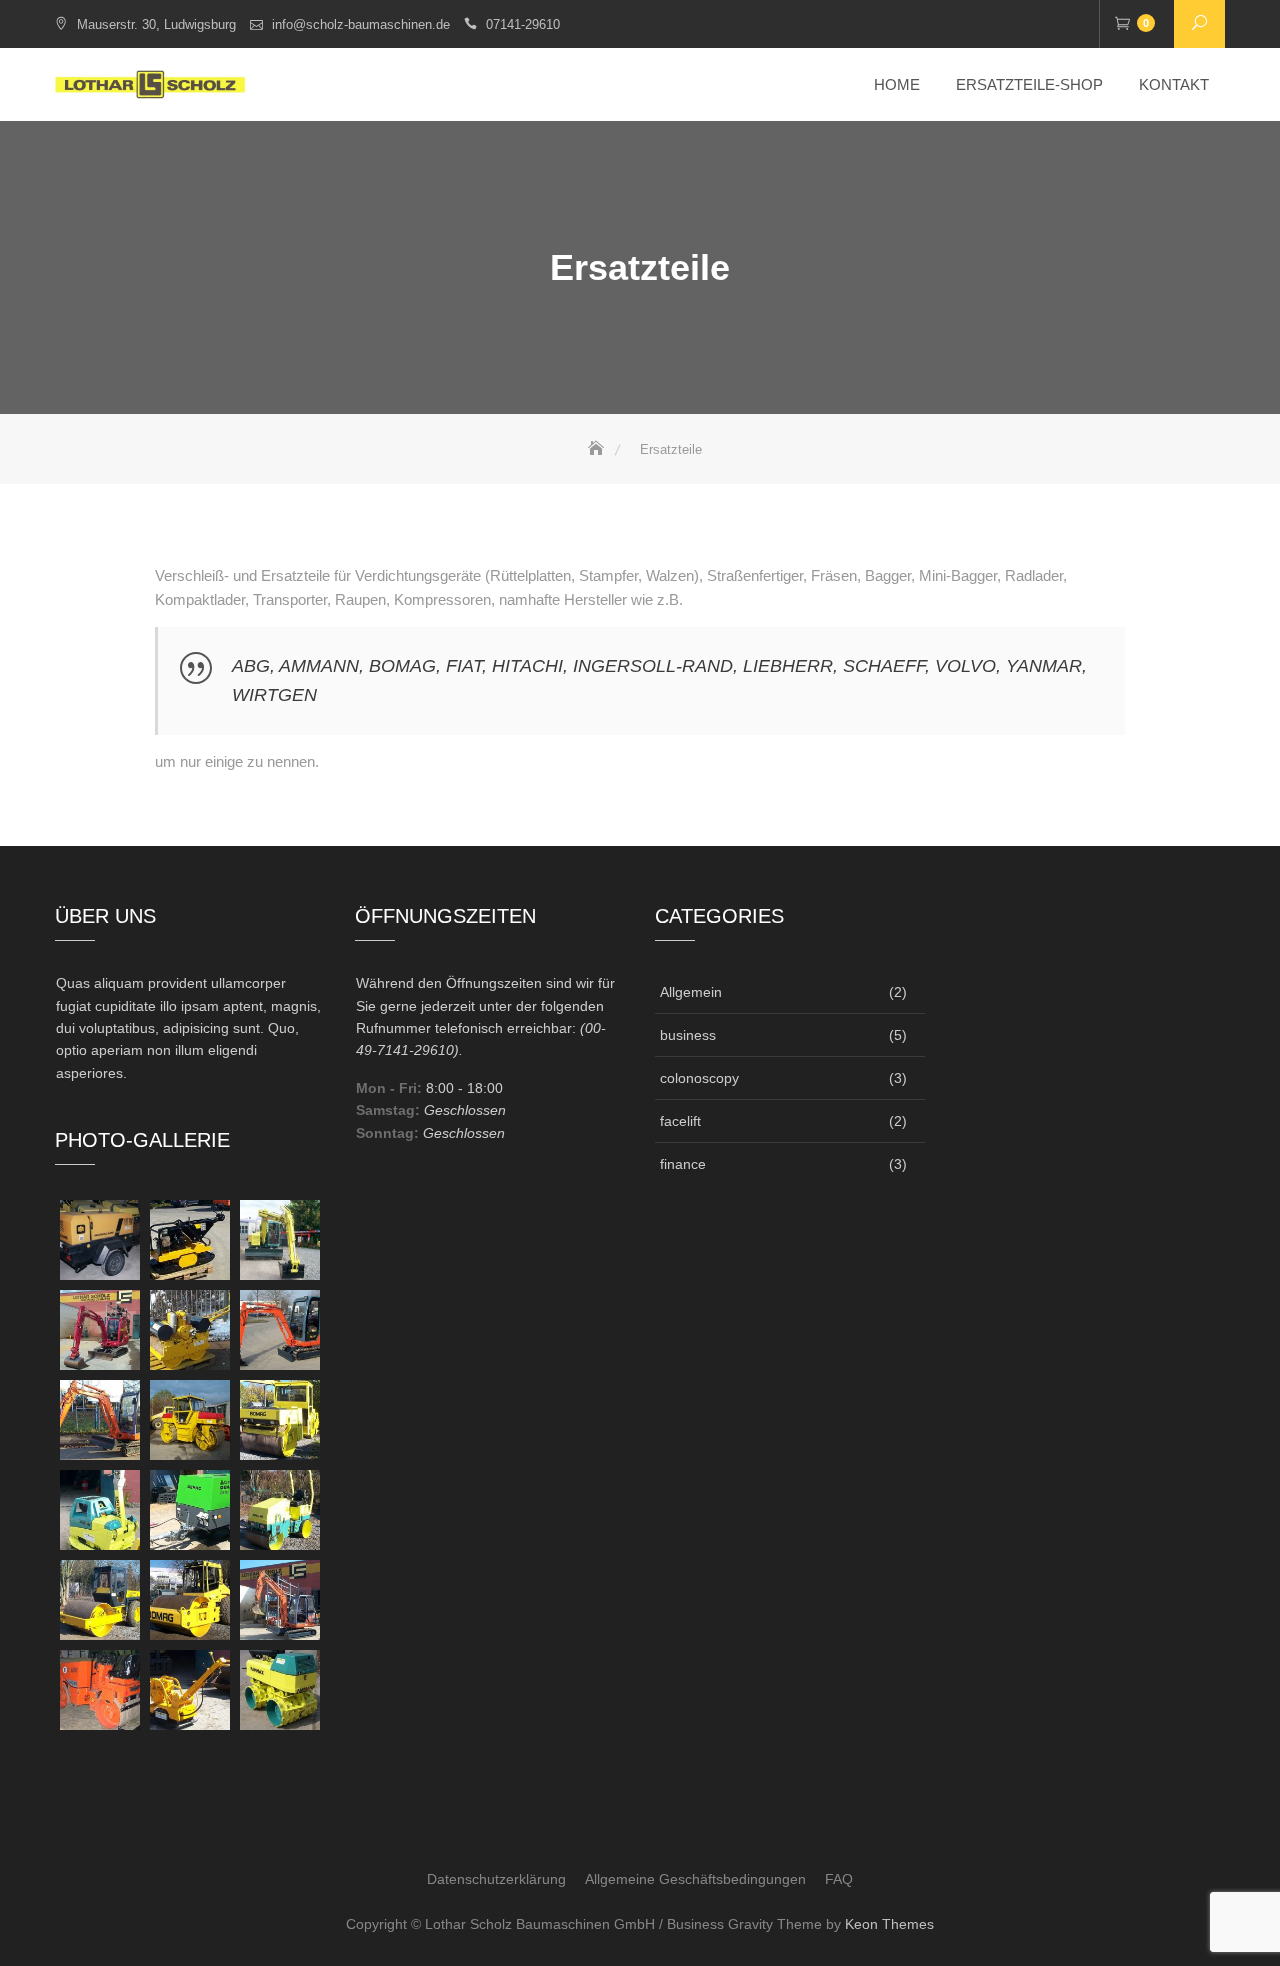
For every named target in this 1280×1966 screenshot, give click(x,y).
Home (897, 84)
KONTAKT (1174, 84)
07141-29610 (523, 24)
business (688, 1035)
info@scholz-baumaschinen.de (361, 24)
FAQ (839, 1879)
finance (683, 1164)
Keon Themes (889, 1924)
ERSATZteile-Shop (1029, 84)
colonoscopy (699, 1078)
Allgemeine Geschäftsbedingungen (695, 1879)
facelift (680, 1121)
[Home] (598, 449)
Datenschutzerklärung (496, 1879)
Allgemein (691, 992)
